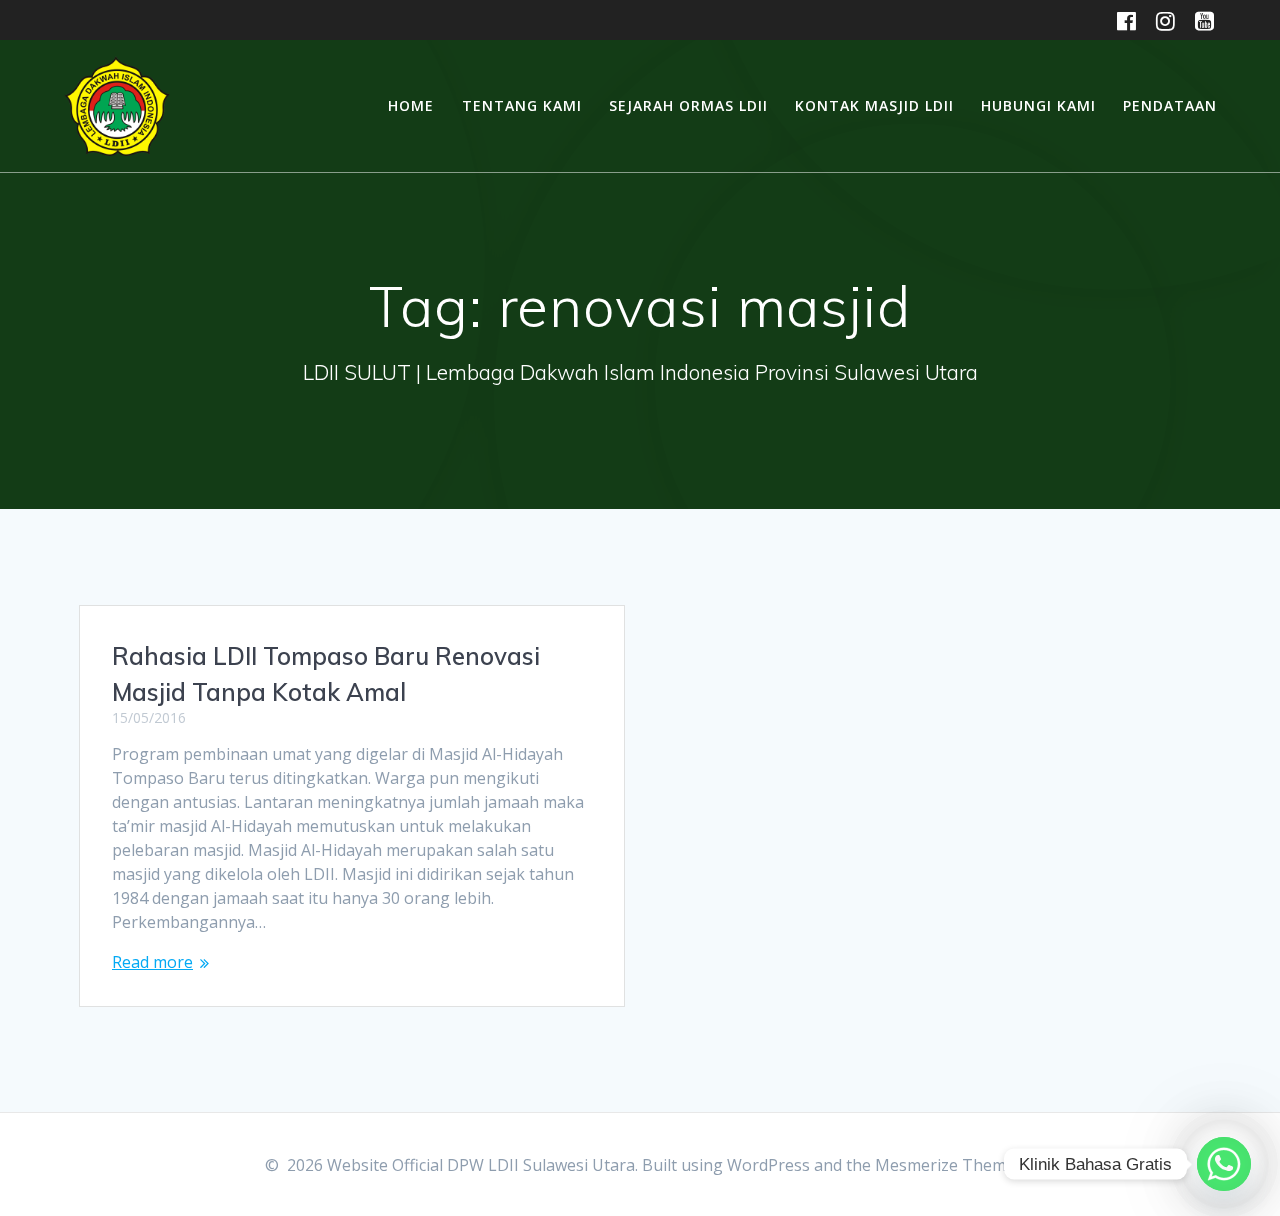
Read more (152, 962)
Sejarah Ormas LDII (688, 105)
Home (411, 105)
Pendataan (1170, 105)
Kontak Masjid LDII (874, 105)
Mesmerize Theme (945, 1165)
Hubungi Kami (1038, 105)
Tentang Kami (522, 105)
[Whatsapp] (1224, 1164)
